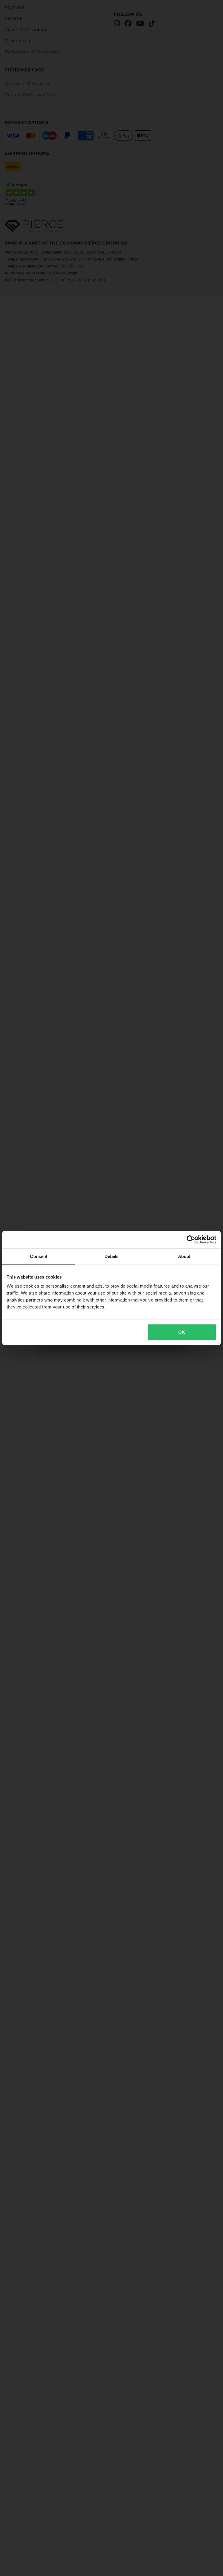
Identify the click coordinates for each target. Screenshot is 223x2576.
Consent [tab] (39, 1256)
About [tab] (184, 1256)
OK (182, 1332)
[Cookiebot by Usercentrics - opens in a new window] (191, 1239)
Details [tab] (112, 1256)
